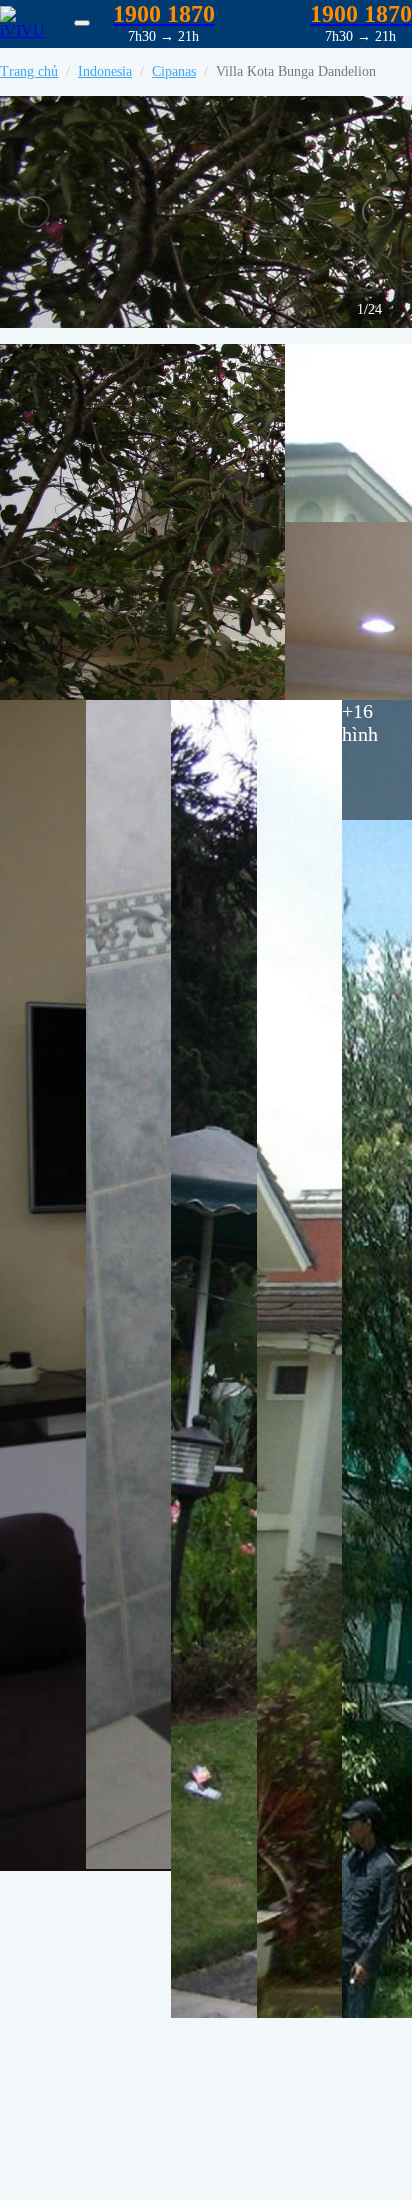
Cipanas (174, 71)
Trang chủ (29, 71)
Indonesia (105, 71)
